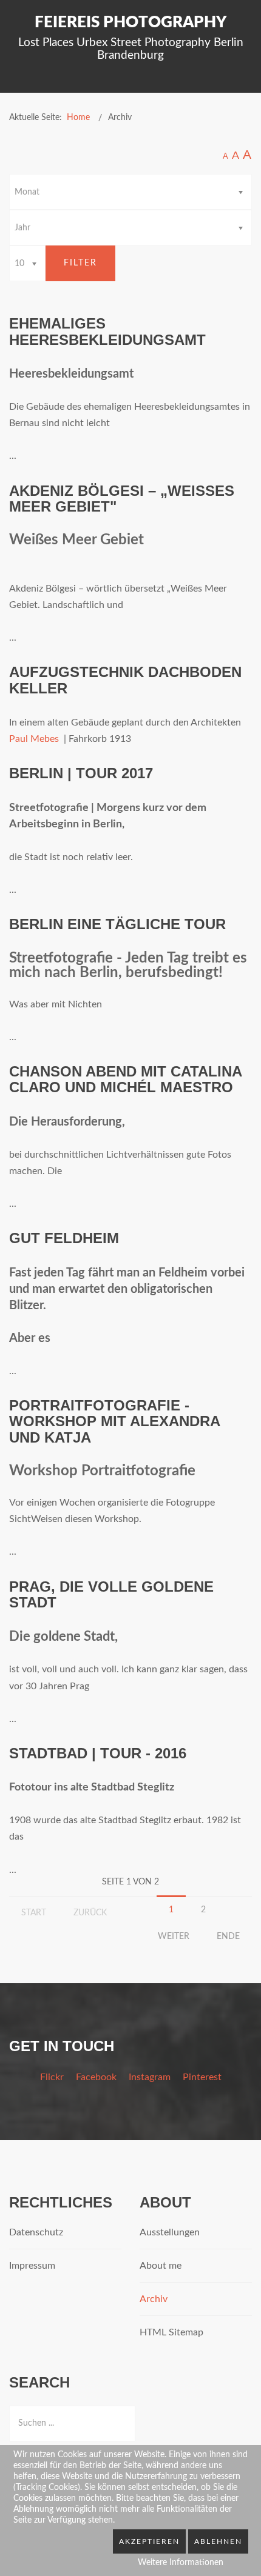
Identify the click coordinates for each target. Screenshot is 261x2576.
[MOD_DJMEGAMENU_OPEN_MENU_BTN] (247, 84)
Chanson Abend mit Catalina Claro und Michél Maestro (125, 1079)
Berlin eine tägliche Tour (117, 924)
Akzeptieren (149, 2541)
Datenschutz (36, 2232)
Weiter (174, 1937)
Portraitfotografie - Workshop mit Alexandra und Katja (114, 1421)
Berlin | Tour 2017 (81, 773)
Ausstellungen (170, 2232)
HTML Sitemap (171, 2332)
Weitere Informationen (181, 2563)
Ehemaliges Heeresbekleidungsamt (107, 331)
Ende (228, 1937)
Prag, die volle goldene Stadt (111, 1594)
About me (161, 2266)
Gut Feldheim (64, 1238)
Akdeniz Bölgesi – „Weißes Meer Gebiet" (122, 499)
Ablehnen (218, 2541)
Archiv (154, 2299)
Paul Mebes (34, 739)
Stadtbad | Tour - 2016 (98, 1753)
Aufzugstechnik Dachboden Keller (125, 680)
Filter (80, 263)
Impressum (32, 2266)
